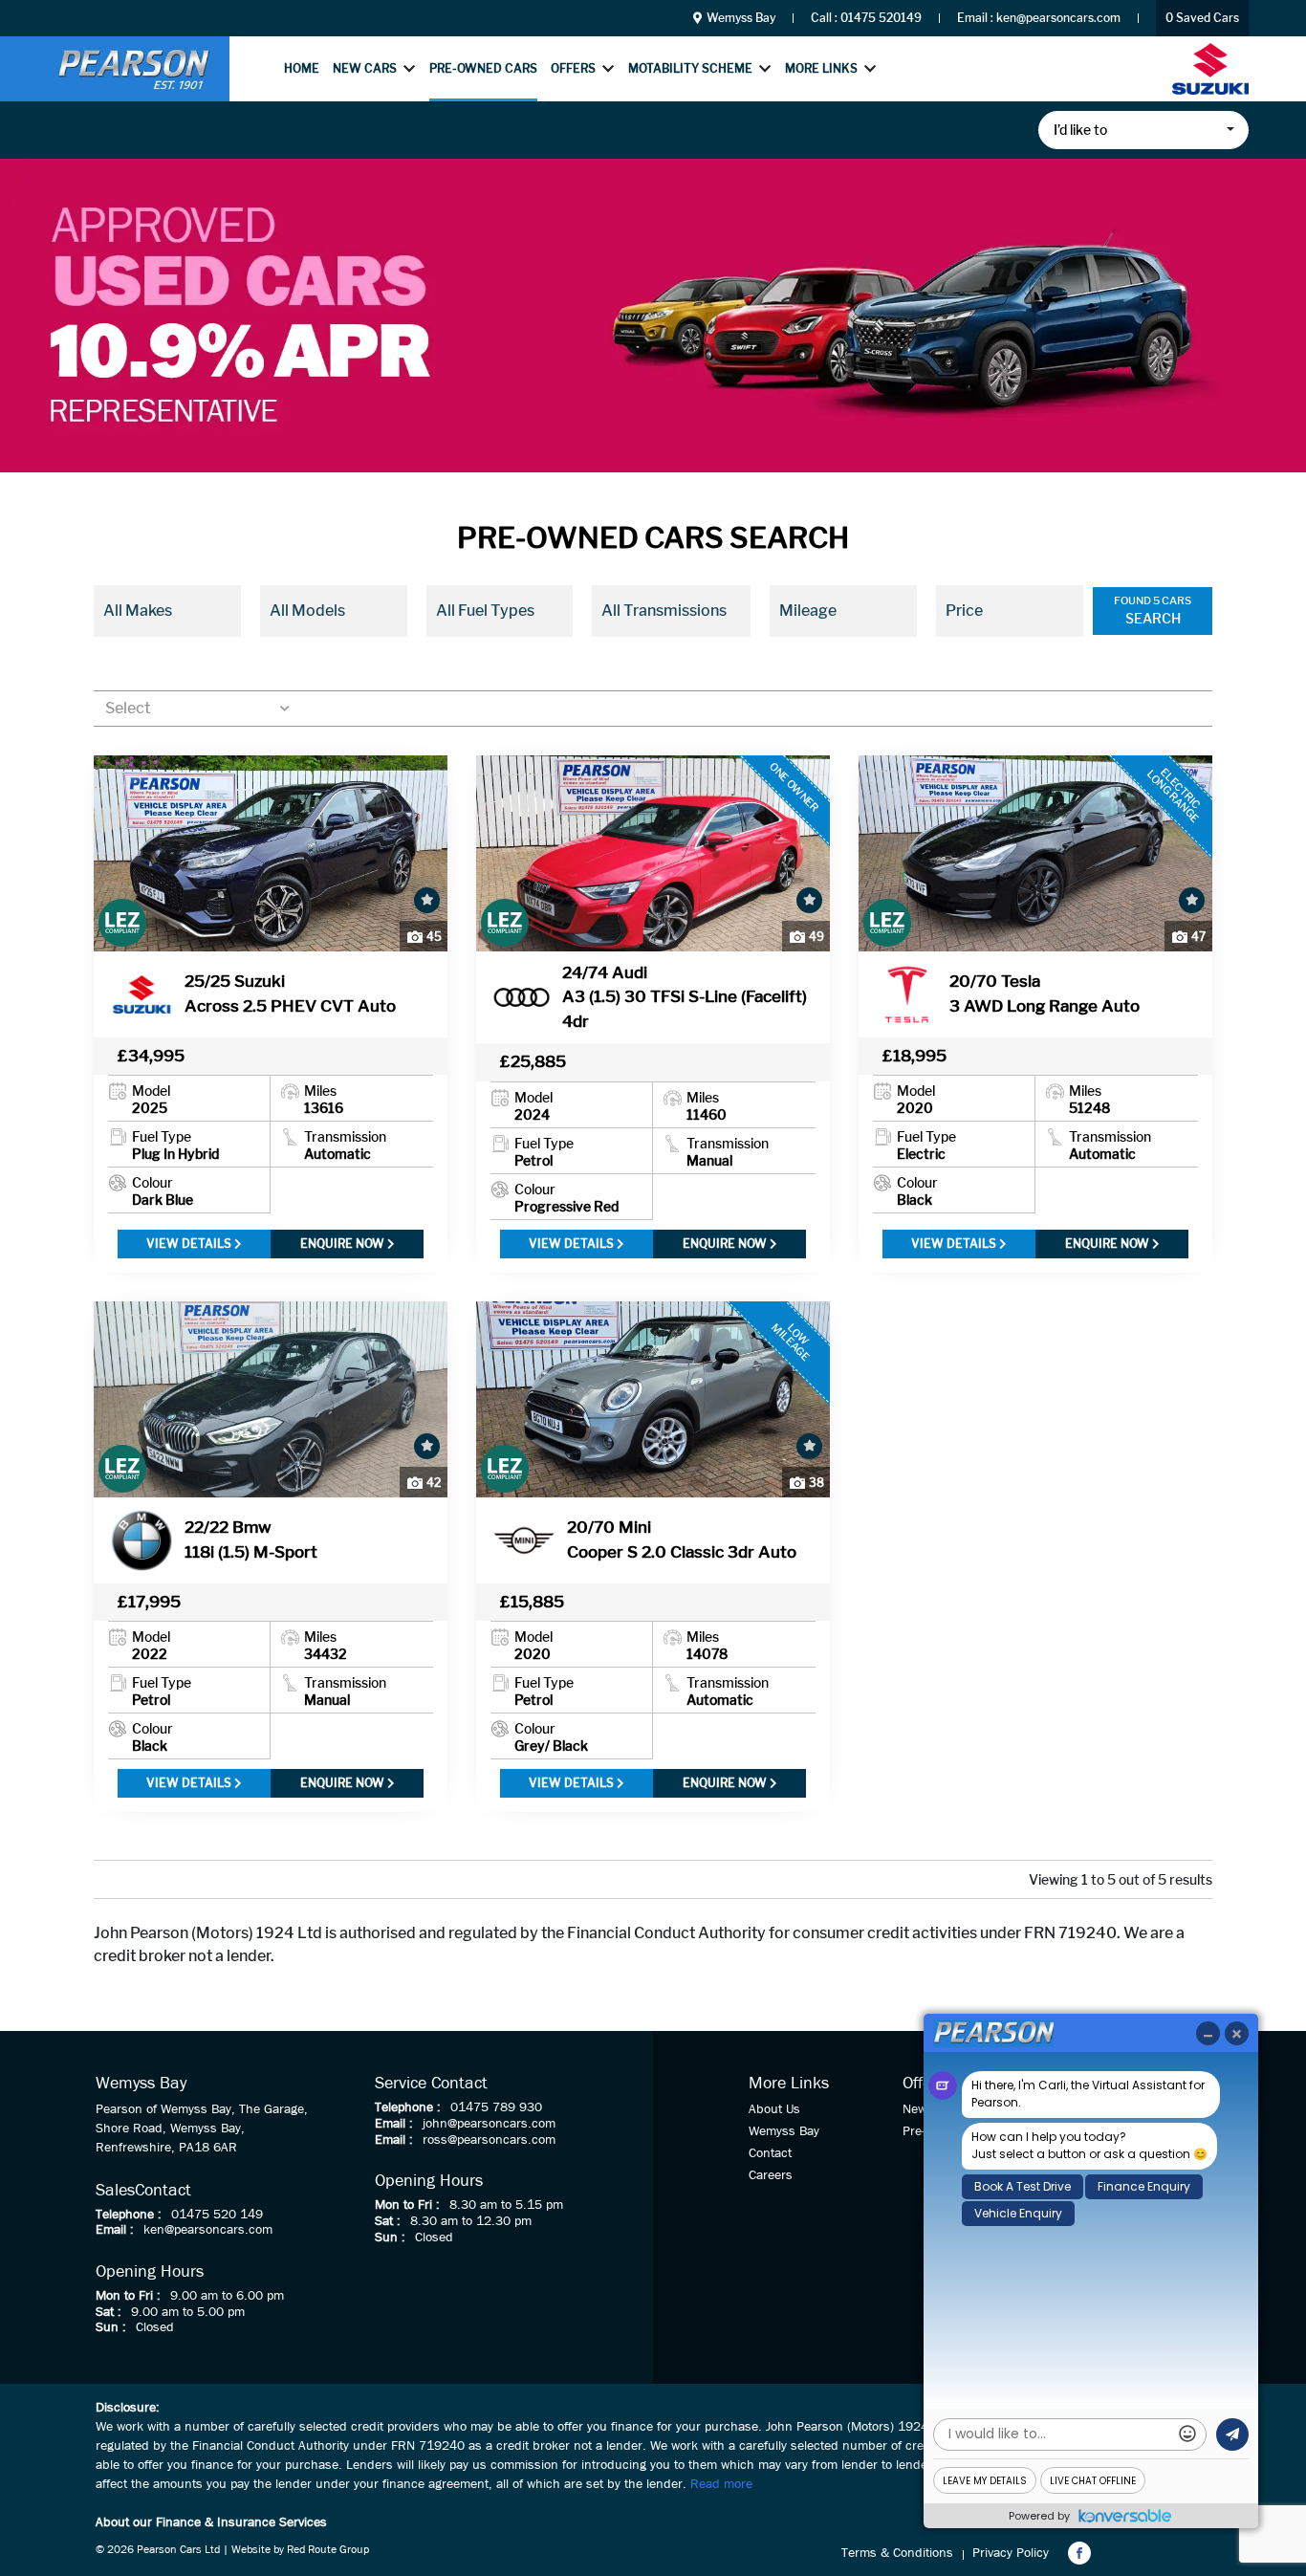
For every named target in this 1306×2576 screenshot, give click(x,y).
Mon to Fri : (128, 2296)
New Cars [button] (365, 68)
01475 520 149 (217, 2215)
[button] (1143, 130)
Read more (721, 2484)
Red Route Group (328, 2550)
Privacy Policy (1011, 2553)
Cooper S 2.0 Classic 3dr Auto (682, 1539)
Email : (115, 2230)
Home (302, 68)
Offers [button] (573, 68)
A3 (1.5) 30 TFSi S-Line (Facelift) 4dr (685, 997)
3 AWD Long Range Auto (1045, 993)
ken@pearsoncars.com (1058, 18)
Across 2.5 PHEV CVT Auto (290, 993)
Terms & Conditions (897, 2553)
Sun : (111, 2327)
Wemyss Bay (740, 18)
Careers (771, 2175)
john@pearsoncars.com (489, 2124)
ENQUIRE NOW (344, 1244)
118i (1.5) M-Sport (251, 1539)
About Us (774, 2109)
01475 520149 (881, 18)
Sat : (109, 2312)
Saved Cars (1202, 18)
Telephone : (129, 2215)
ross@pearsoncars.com (489, 2140)
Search (1153, 618)
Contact (770, 2153)
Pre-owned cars (483, 68)
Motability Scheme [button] (690, 68)
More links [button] (821, 68)
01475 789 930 (496, 2107)
